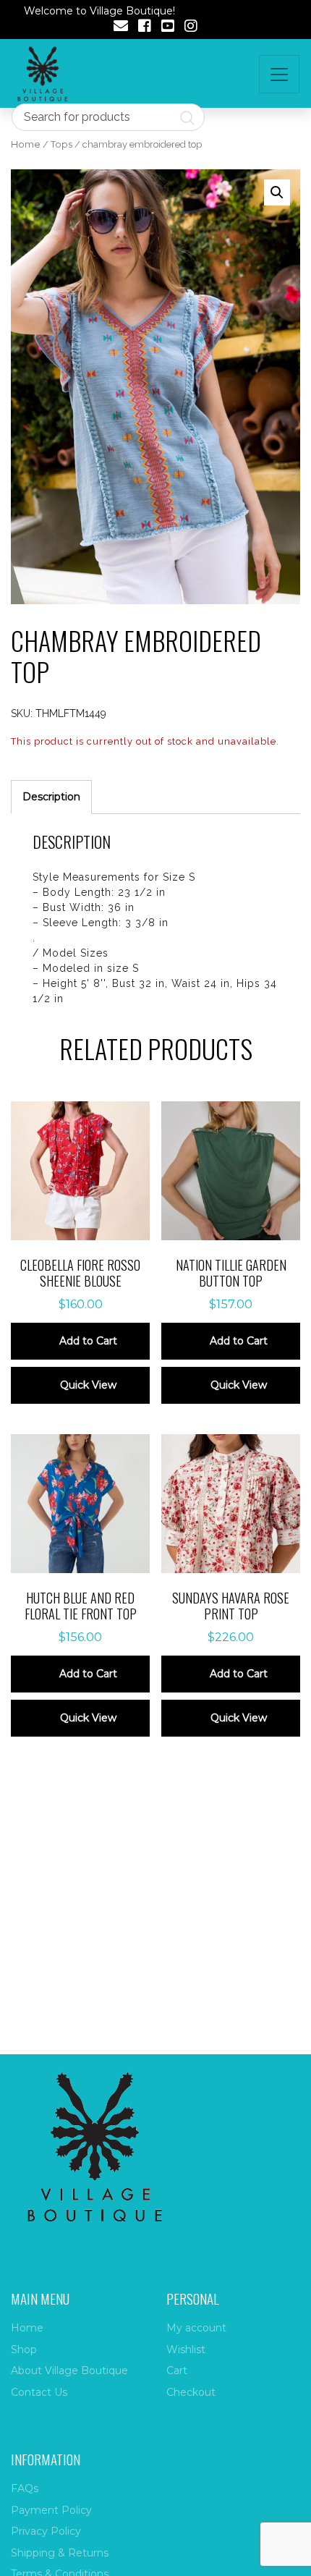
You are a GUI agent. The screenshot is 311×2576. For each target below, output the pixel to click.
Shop (24, 2350)
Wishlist (186, 2350)
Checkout (191, 2392)
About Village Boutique (69, 2370)
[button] (277, 192)
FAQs (25, 2488)
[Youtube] (168, 27)
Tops (61, 144)
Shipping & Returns (60, 2553)
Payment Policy (51, 2510)
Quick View (88, 1385)
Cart (177, 2370)
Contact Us (39, 2392)
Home (26, 144)
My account (196, 2328)
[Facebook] (145, 27)
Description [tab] (51, 797)
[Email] (121, 27)
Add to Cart (88, 1341)
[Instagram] (191, 27)
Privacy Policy (46, 2531)
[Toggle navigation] (279, 74)
